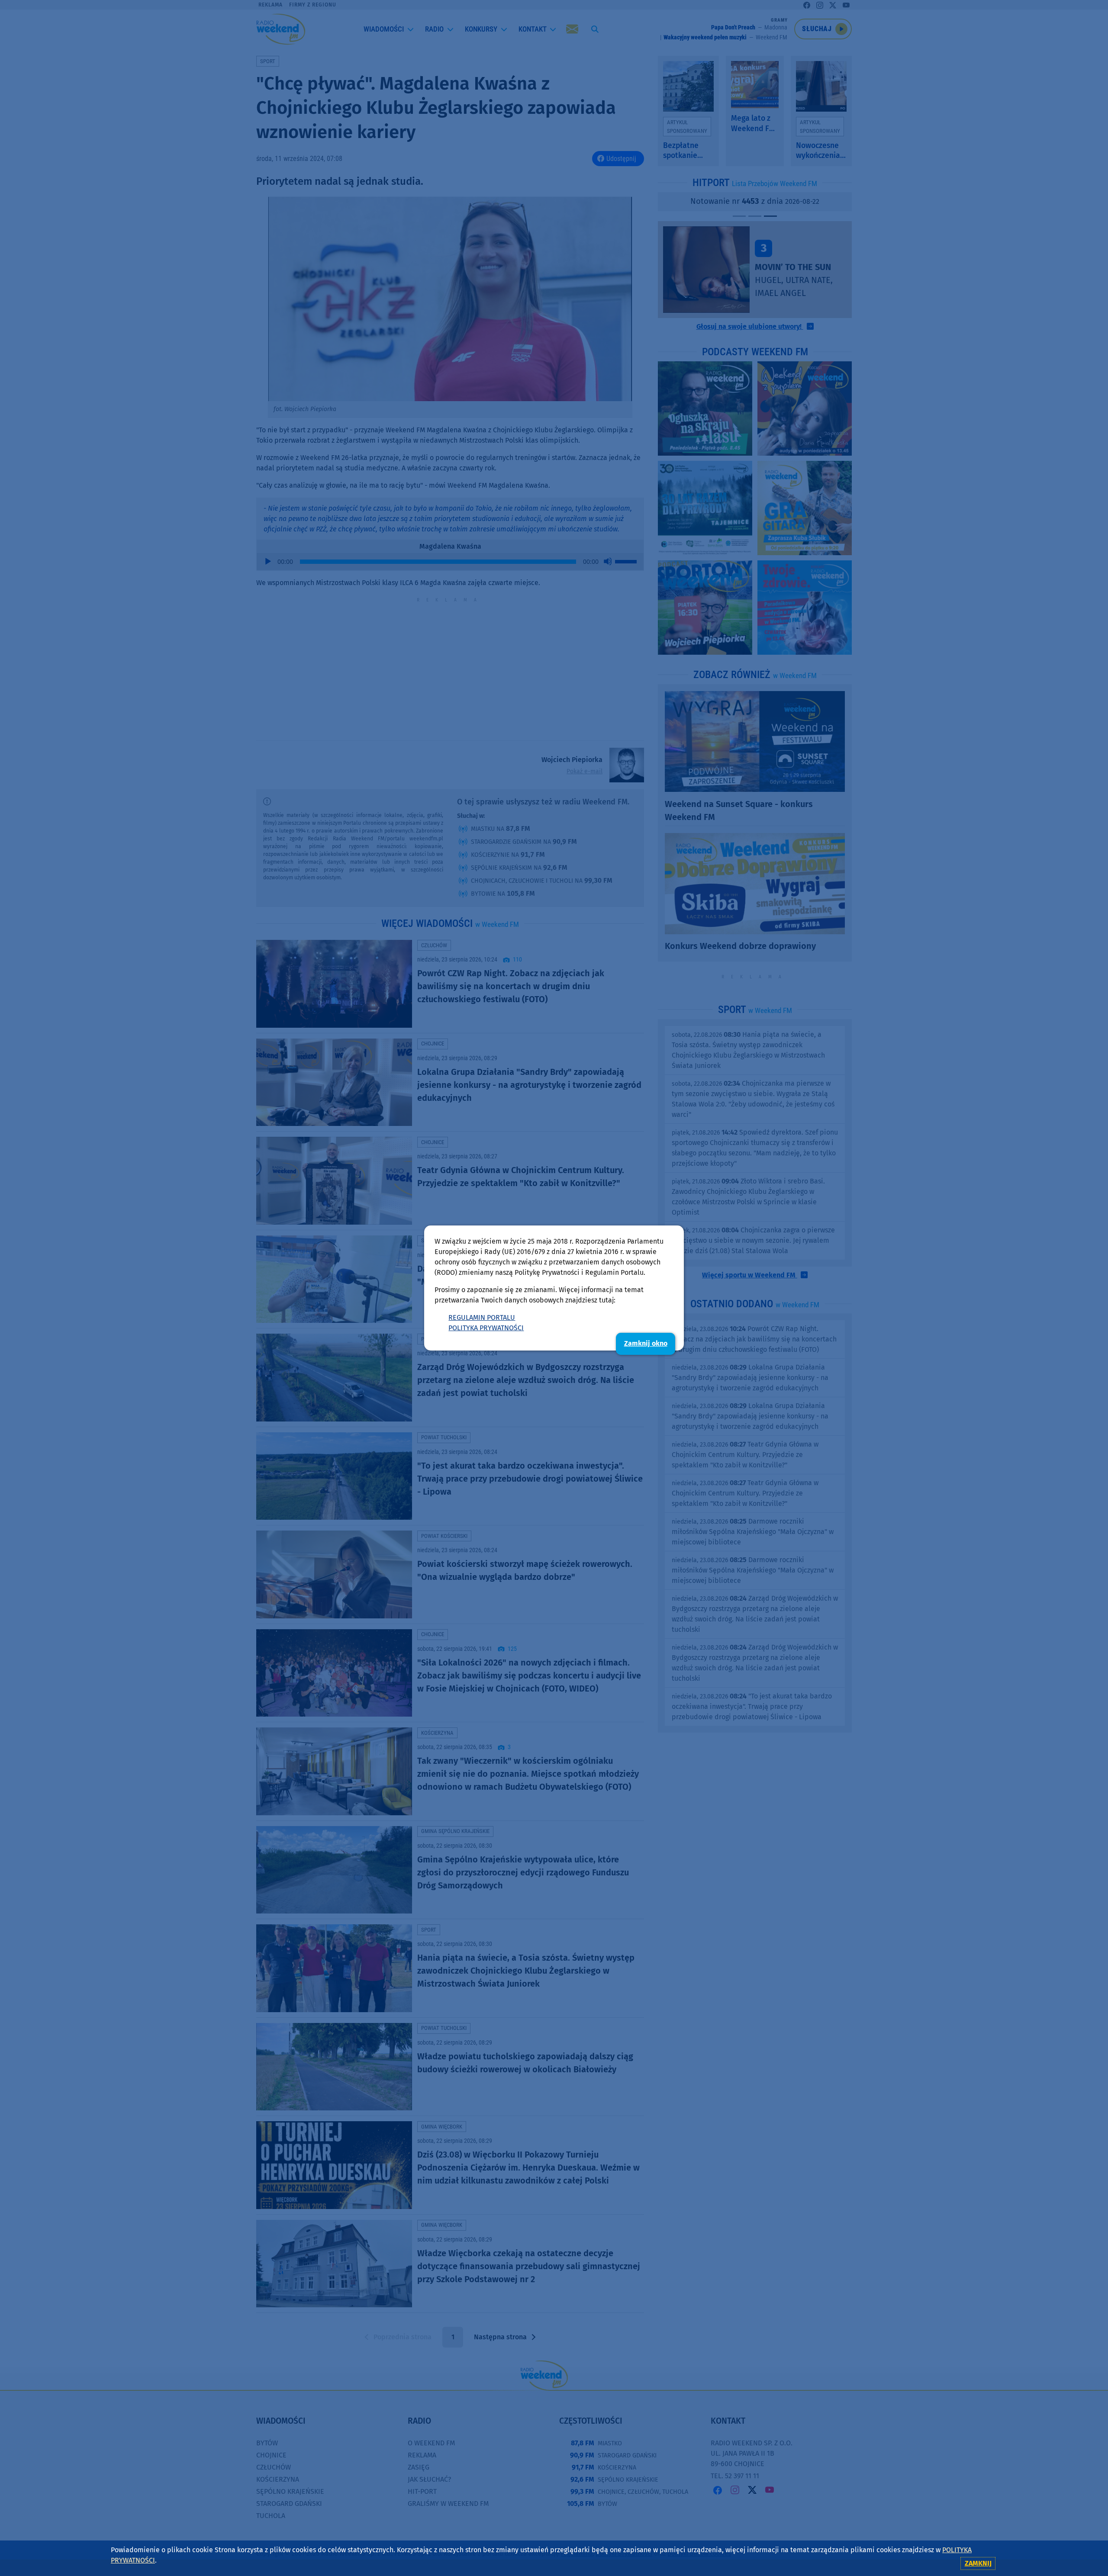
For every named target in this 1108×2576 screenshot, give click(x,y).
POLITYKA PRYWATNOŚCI (486, 1328)
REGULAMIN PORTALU (482, 1317)
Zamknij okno (646, 1343)
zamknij (978, 2563)
